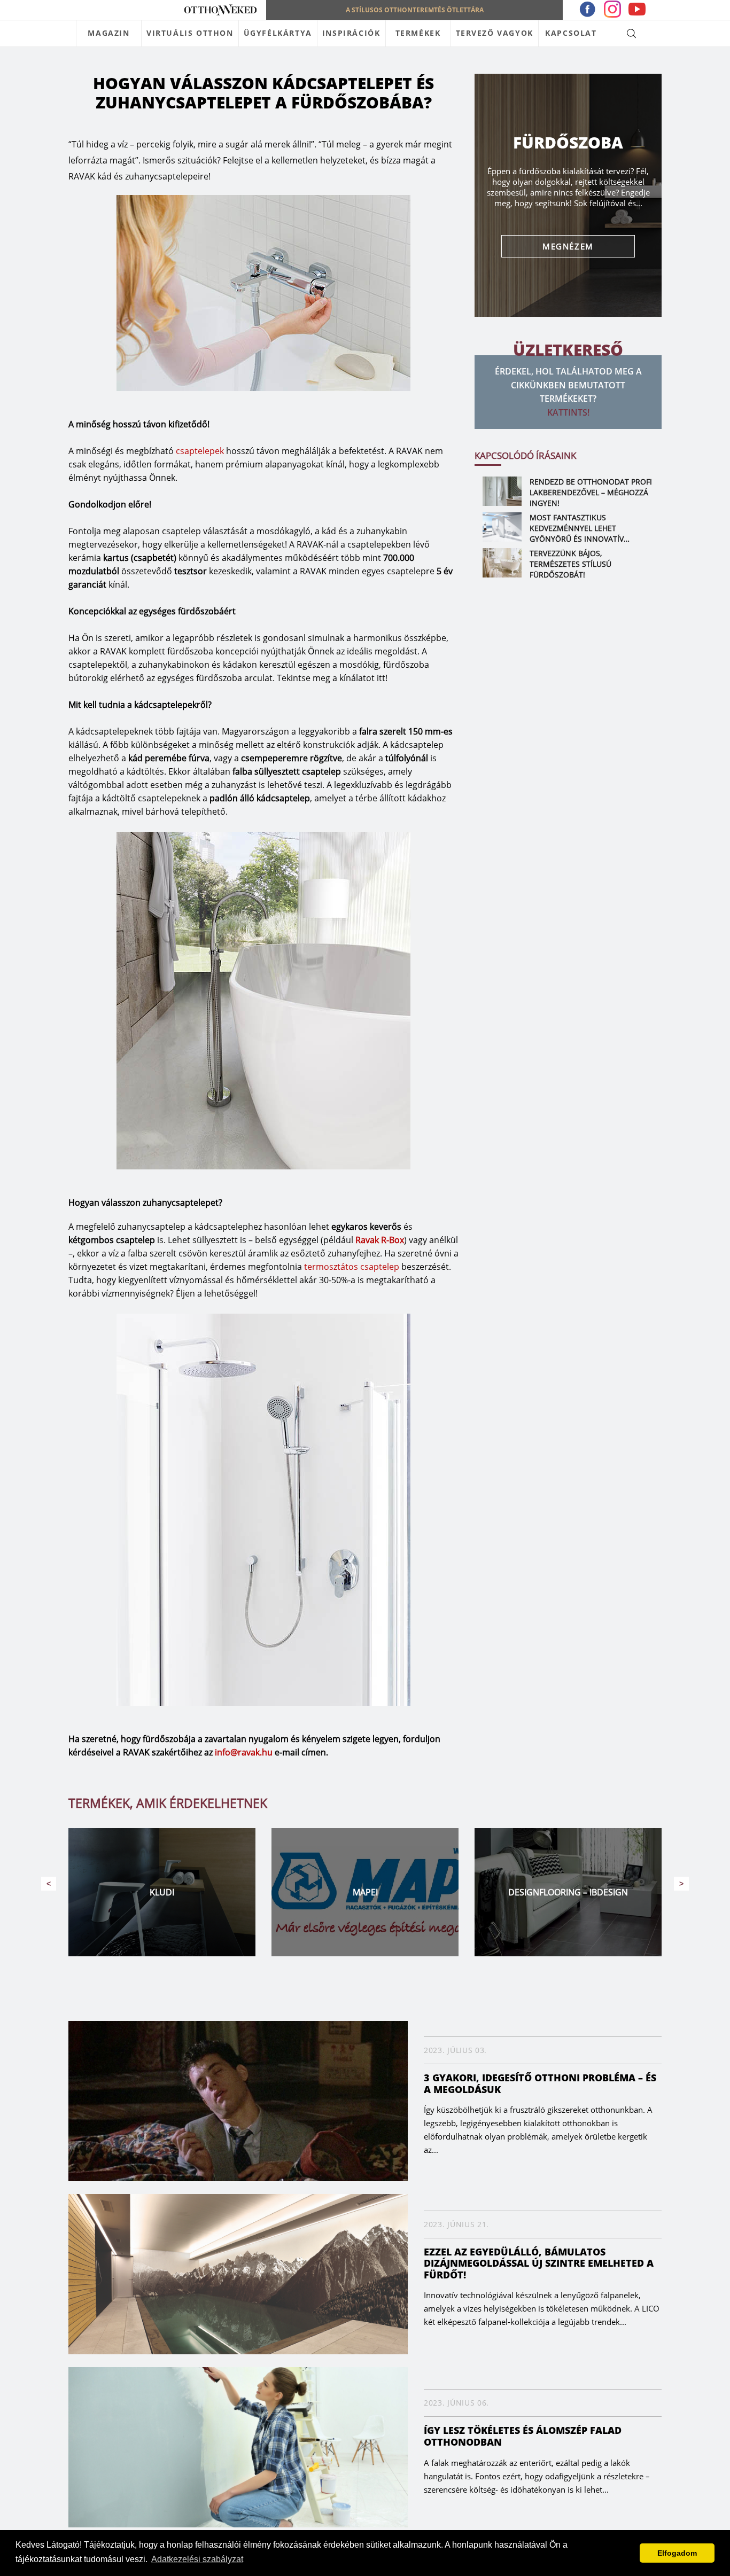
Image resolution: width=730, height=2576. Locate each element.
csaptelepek (200, 451)
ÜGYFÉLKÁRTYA (278, 33)
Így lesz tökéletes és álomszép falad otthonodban (523, 2436)
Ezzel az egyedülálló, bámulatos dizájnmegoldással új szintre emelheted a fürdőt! (539, 2263)
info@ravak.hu (244, 1752)
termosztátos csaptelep (352, 1267)
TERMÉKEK (418, 33)
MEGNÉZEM (568, 246)
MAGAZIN (108, 33)
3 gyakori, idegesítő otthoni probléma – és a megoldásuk (540, 2083)
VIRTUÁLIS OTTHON (190, 33)
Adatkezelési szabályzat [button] (197, 2559)
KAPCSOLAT (571, 33)
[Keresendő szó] (631, 33)
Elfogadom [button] (677, 2553)
